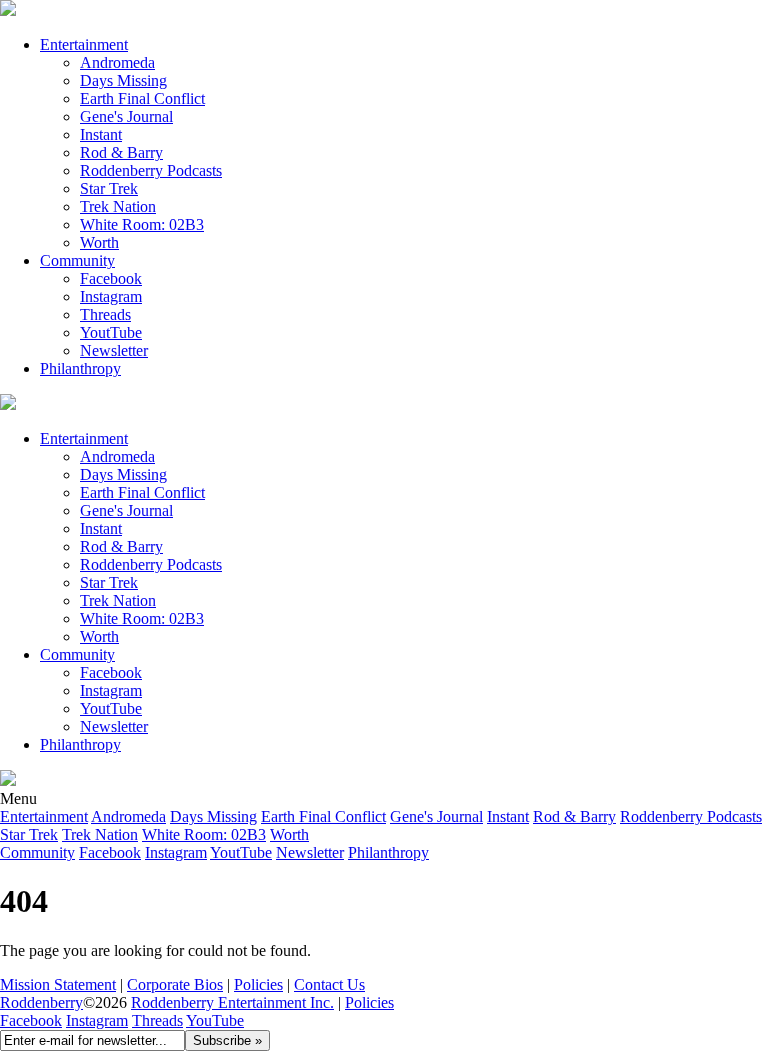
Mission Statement (58, 984)
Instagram (111, 296)
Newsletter (114, 350)
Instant (101, 134)
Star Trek (109, 188)
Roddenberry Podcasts (151, 170)
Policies (258, 984)
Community (77, 260)
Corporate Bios (175, 984)
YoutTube (111, 332)
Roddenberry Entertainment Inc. (232, 1002)
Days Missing (123, 80)
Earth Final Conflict (142, 98)
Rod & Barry (121, 152)
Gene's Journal (126, 116)
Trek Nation (118, 206)
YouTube (215, 1020)
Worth (99, 242)
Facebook (111, 278)
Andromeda (117, 62)
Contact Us (329, 984)
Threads (105, 314)
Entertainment (84, 44)
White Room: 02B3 (142, 224)
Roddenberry (41, 1002)
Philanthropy (80, 368)
